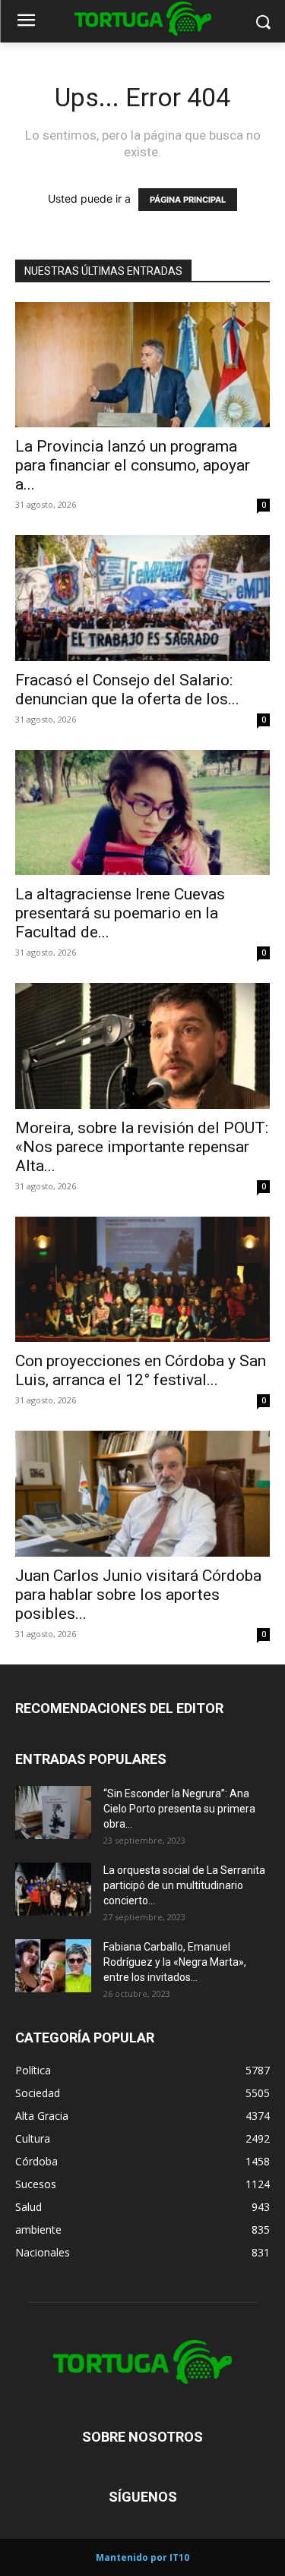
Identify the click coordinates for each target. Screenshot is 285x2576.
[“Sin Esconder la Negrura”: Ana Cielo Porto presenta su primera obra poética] (53, 1812)
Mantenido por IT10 (142, 2557)
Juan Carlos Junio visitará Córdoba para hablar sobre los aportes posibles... (138, 1595)
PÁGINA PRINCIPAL (188, 200)
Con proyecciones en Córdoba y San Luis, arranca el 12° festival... (141, 1370)
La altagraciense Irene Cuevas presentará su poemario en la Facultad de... (120, 913)
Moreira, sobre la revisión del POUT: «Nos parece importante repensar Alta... (142, 1147)
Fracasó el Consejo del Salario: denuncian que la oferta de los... (127, 690)
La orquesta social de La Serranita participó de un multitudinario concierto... (184, 1885)
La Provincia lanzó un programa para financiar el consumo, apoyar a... (133, 465)
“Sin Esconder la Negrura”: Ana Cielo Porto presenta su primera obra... (179, 1809)
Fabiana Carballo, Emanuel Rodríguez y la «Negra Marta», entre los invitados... (175, 1962)
